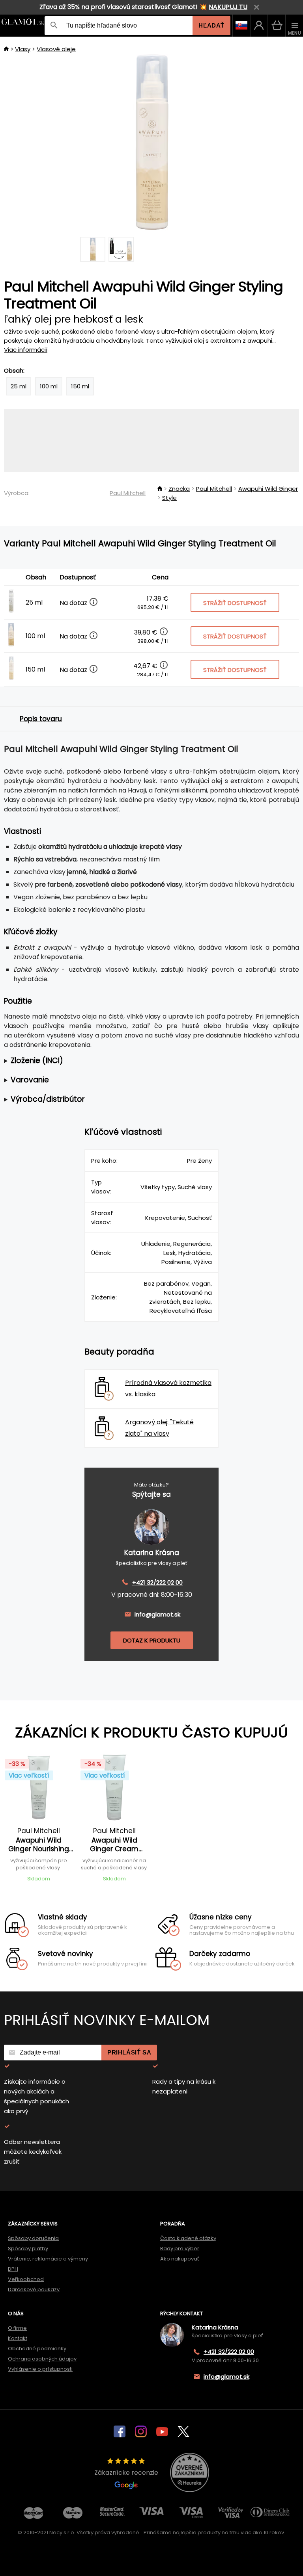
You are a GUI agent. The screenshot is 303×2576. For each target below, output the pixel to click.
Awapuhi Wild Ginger (268, 489)
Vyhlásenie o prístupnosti (40, 2369)
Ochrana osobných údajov (42, 2359)
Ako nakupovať (180, 2259)
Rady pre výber (180, 2248)
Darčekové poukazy (34, 2289)
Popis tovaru (41, 719)
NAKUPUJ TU (228, 7)
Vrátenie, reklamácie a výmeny (48, 2259)
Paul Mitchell (128, 493)
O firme (17, 2328)
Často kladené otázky (188, 2238)
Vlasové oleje (56, 49)
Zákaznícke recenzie (126, 2473)
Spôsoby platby (28, 2248)
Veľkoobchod (26, 2279)
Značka (179, 489)
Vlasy (23, 49)
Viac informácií (26, 350)
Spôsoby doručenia (33, 2238)
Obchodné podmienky (37, 2349)
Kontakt (18, 2338)
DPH (13, 2269)
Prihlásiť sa (129, 2052)
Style (169, 498)
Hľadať (211, 25)
